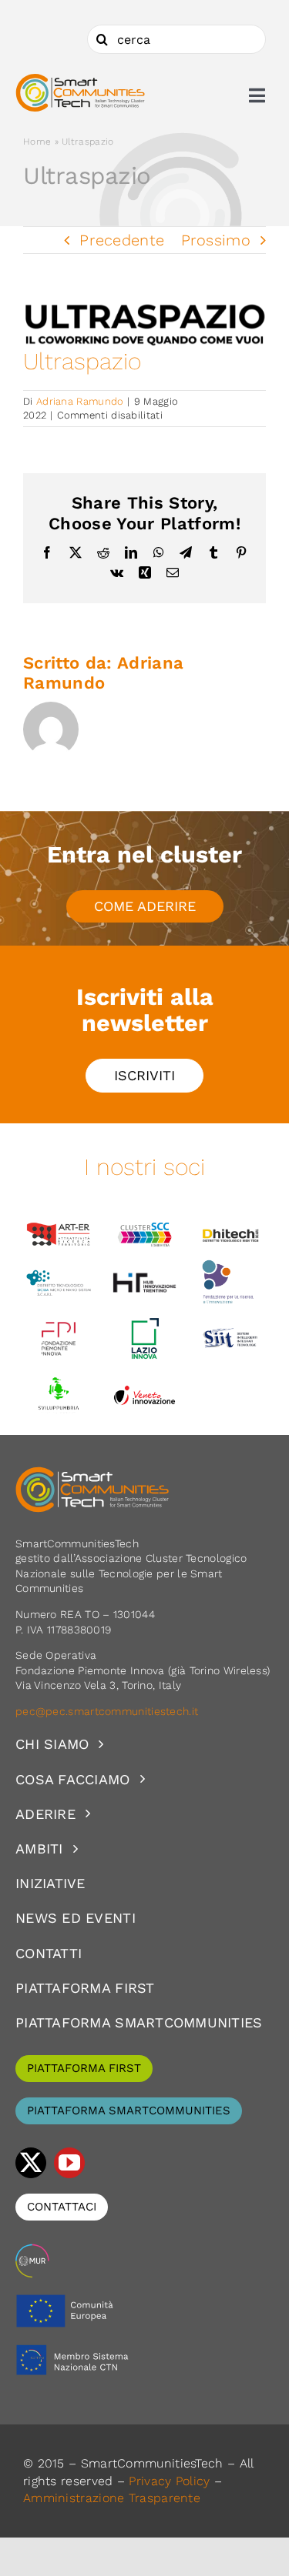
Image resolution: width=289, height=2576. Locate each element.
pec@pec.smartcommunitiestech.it (109, 1711)
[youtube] (69, 2163)
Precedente (122, 240)
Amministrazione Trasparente (112, 2498)
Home (37, 142)
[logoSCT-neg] (92, 1473)
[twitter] (31, 2163)
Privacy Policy (169, 2481)
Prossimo (216, 240)
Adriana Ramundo (80, 401)
